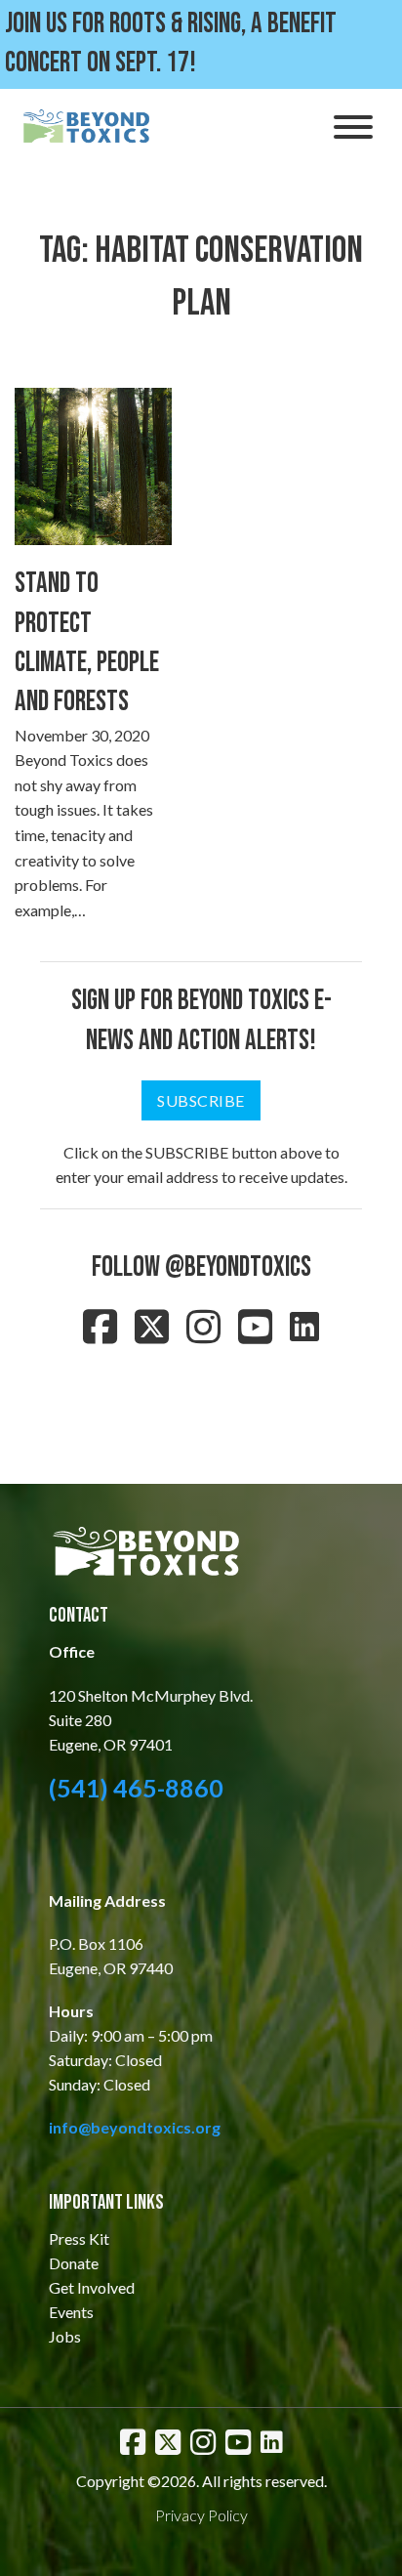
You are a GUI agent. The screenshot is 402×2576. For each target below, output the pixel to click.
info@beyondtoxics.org (135, 2127)
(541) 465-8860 (136, 1788)
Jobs (65, 2336)
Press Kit (79, 2238)
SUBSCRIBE (201, 1100)
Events (71, 2312)
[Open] (353, 127)
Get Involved (92, 2287)
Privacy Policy (201, 2515)
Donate (74, 2263)
